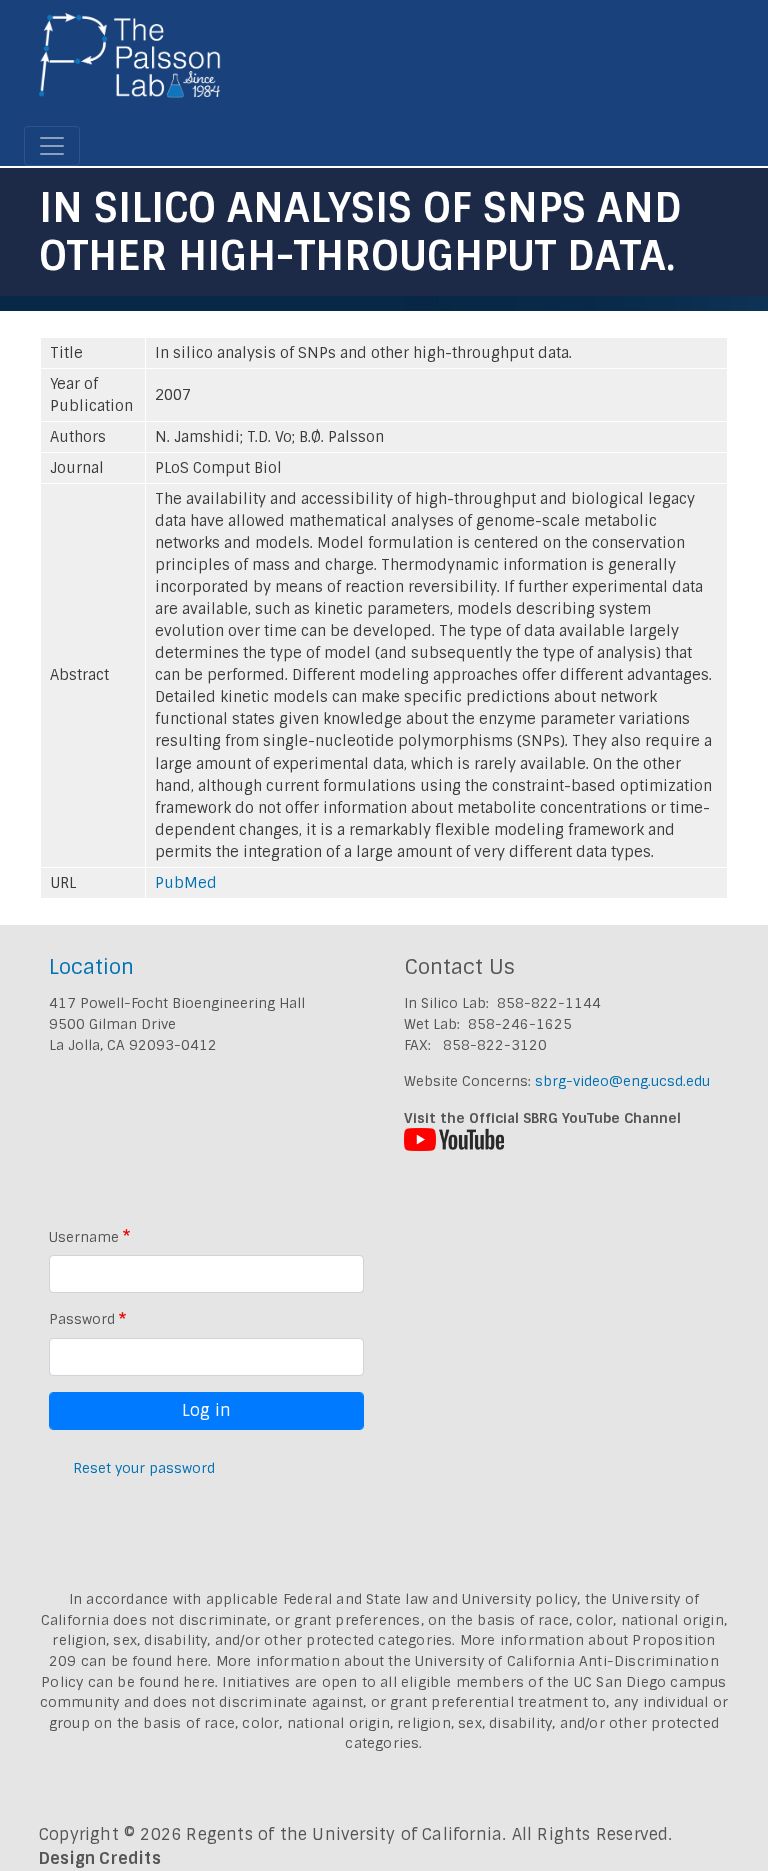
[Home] (130, 63)
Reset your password (144, 1468)
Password (82, 1319)
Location (91, 966)
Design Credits (100, 1858)
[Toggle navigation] (52, 146)
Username (84, 1237)
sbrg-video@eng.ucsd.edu (622, 1081)
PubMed (186, 883)
